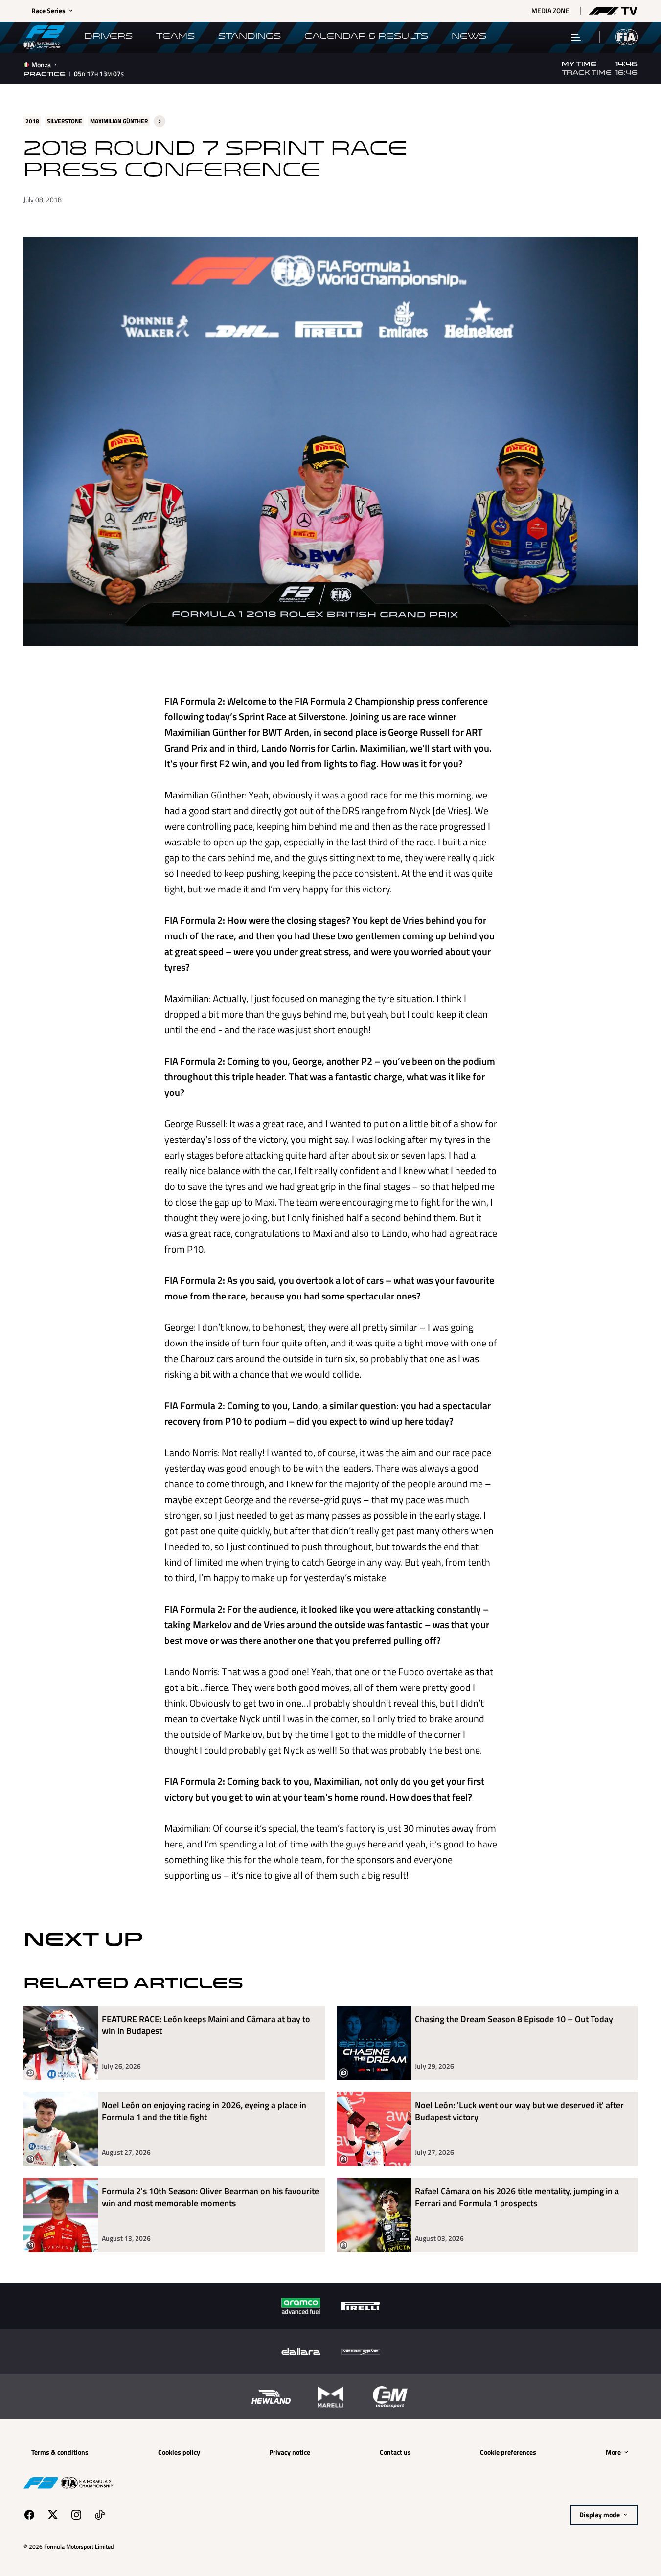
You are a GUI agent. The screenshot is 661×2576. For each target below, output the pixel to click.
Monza (41, 65)
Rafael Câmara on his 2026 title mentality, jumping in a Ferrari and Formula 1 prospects (517, 2198)
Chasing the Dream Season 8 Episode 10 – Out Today (514, 2019)
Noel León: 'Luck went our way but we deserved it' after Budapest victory (519, 2111)
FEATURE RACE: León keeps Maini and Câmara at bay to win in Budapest (206, 2025)
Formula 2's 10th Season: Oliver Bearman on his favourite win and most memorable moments (210, 2198)
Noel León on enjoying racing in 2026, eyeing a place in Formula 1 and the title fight (204, 2111)
